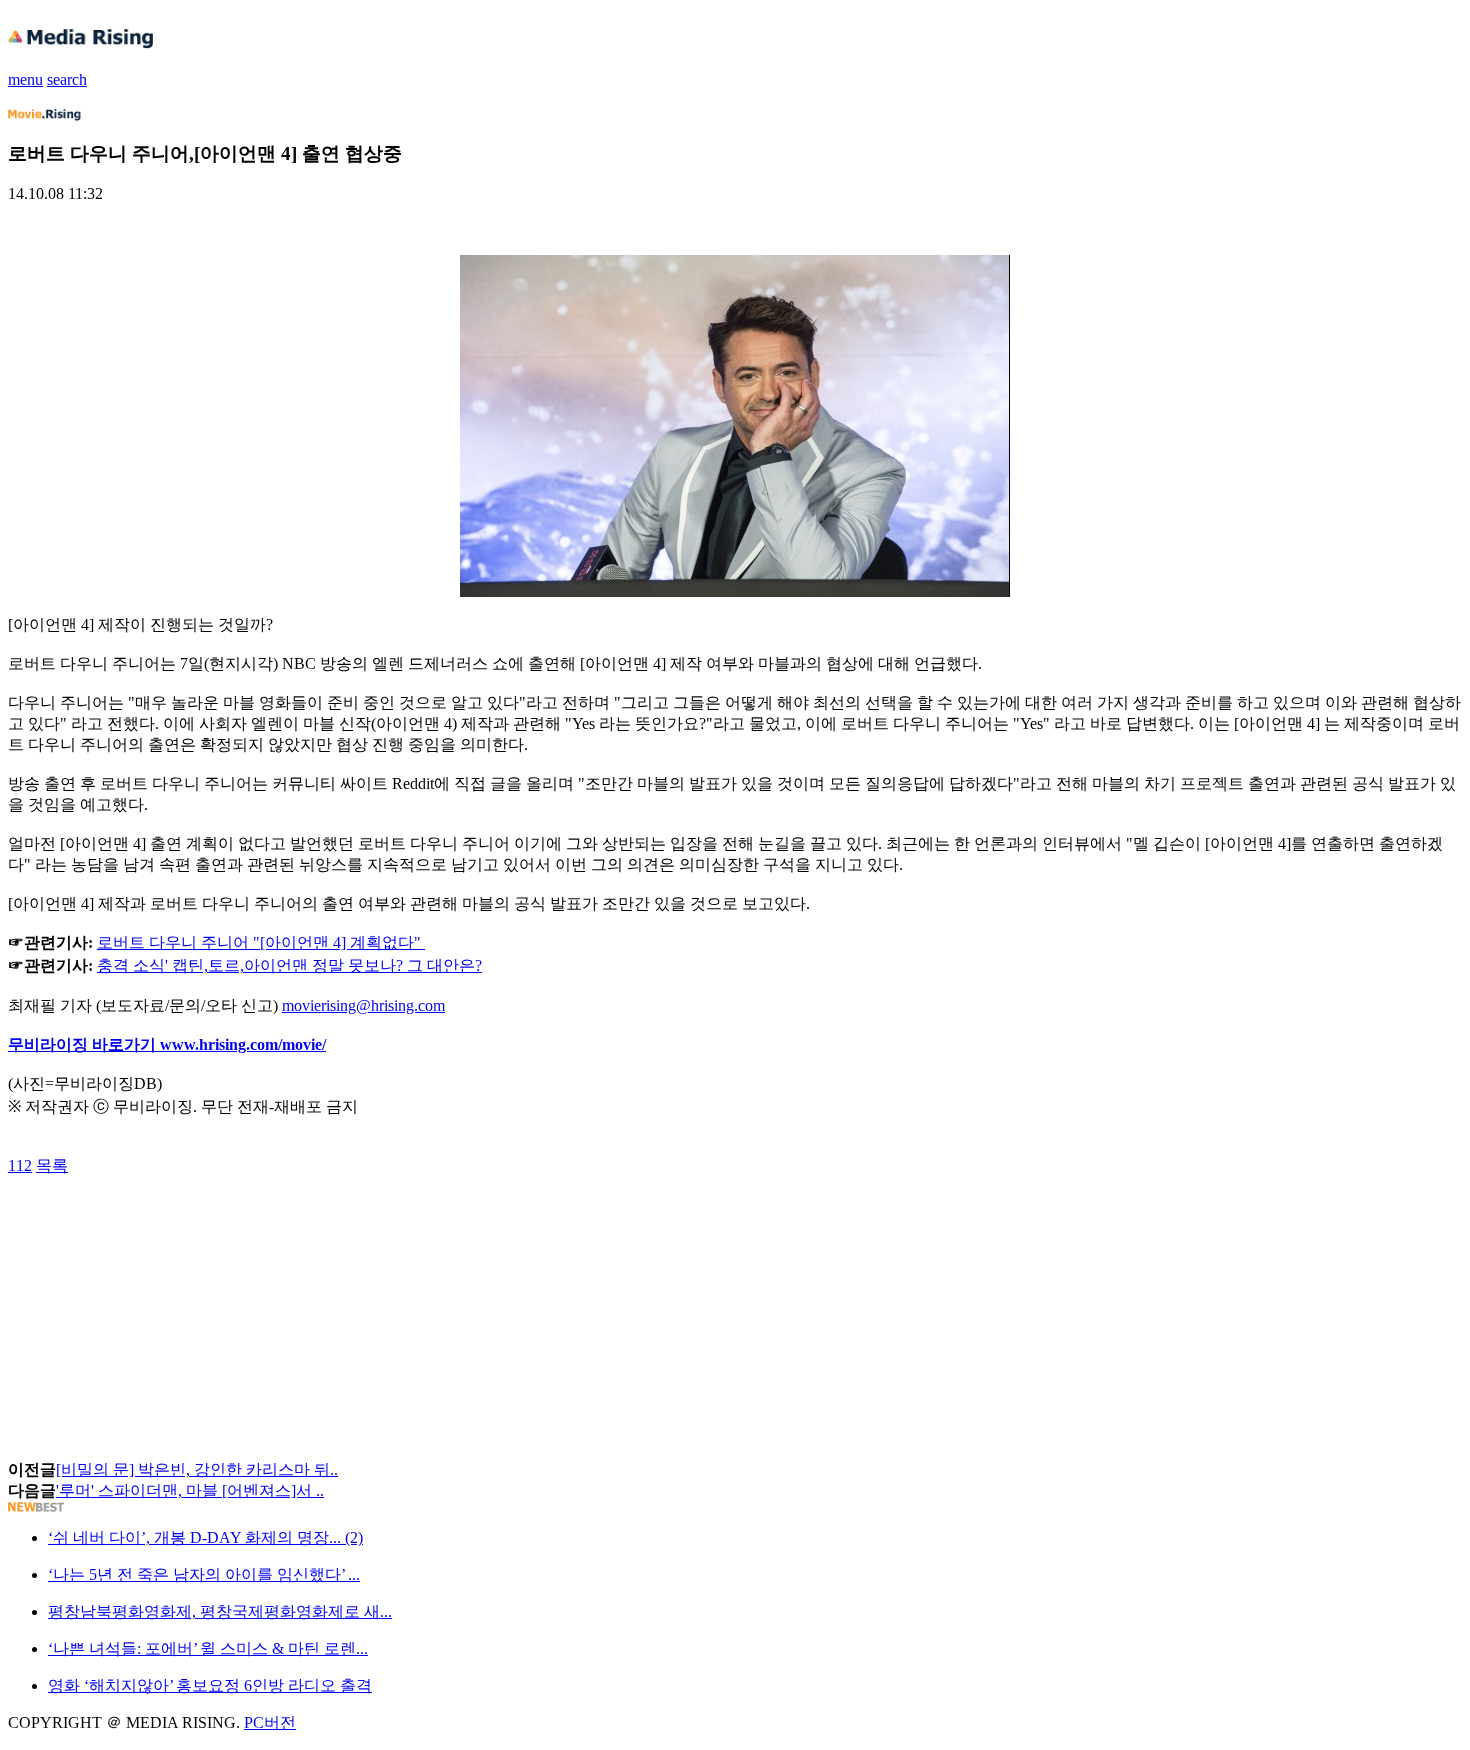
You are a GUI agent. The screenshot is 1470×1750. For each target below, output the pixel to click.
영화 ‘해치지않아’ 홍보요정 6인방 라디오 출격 (210, 1685)
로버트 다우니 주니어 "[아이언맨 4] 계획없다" (259, 942)
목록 (52, 1165)
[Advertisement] (168, 1222)
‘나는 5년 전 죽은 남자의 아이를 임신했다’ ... (204, 1574)
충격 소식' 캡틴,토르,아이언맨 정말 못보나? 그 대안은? (289, 965)
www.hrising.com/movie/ (243, 1044)
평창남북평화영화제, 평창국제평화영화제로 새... (220, 1611)
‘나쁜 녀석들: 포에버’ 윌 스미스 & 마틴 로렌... (208, 1648)
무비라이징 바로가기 (84, 1044)
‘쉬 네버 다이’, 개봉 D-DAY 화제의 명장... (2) (205, 1537)
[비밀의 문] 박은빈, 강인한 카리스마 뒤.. (197, 1469)
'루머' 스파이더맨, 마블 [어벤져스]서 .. (190, 1490)
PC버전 (270, 1722)
